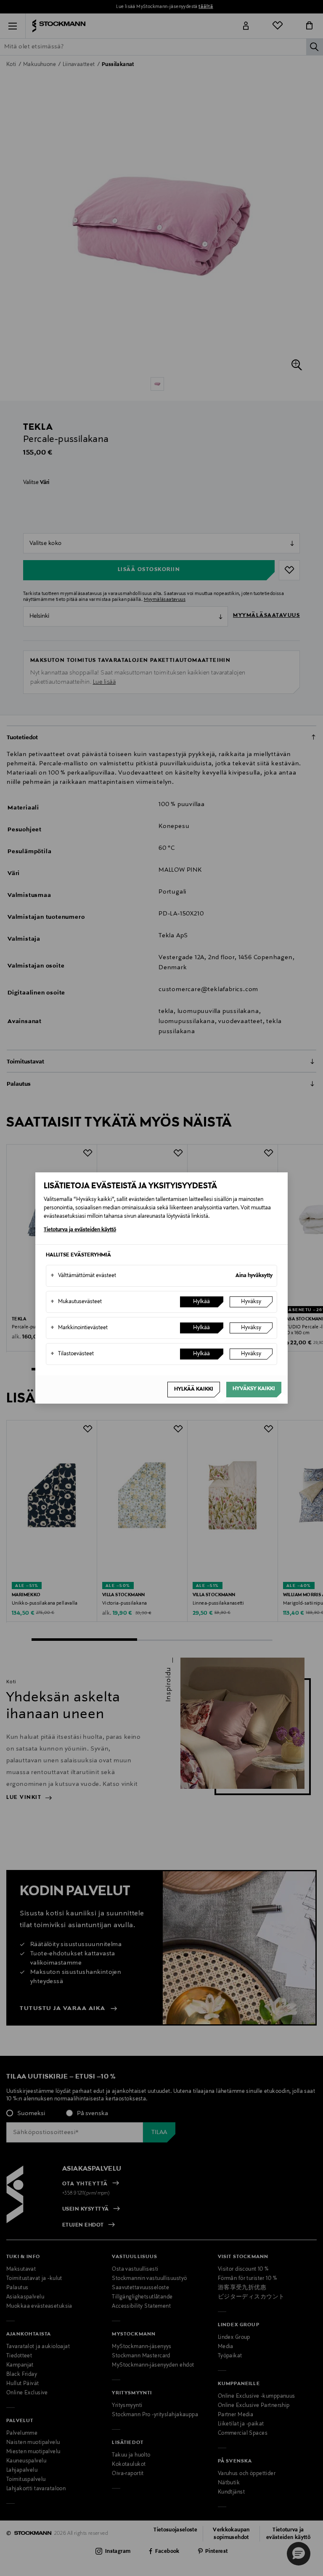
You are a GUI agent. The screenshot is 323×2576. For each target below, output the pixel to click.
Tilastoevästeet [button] (72, 1354)
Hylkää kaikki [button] (194, 1389)
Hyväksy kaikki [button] (254, 1389)
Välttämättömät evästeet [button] (83, 1276)
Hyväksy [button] (251, 1302)
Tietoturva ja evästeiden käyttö (80, 1230)
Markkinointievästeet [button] (79, 1328)
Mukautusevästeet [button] (76, 1302)
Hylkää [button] (201, 1302)
